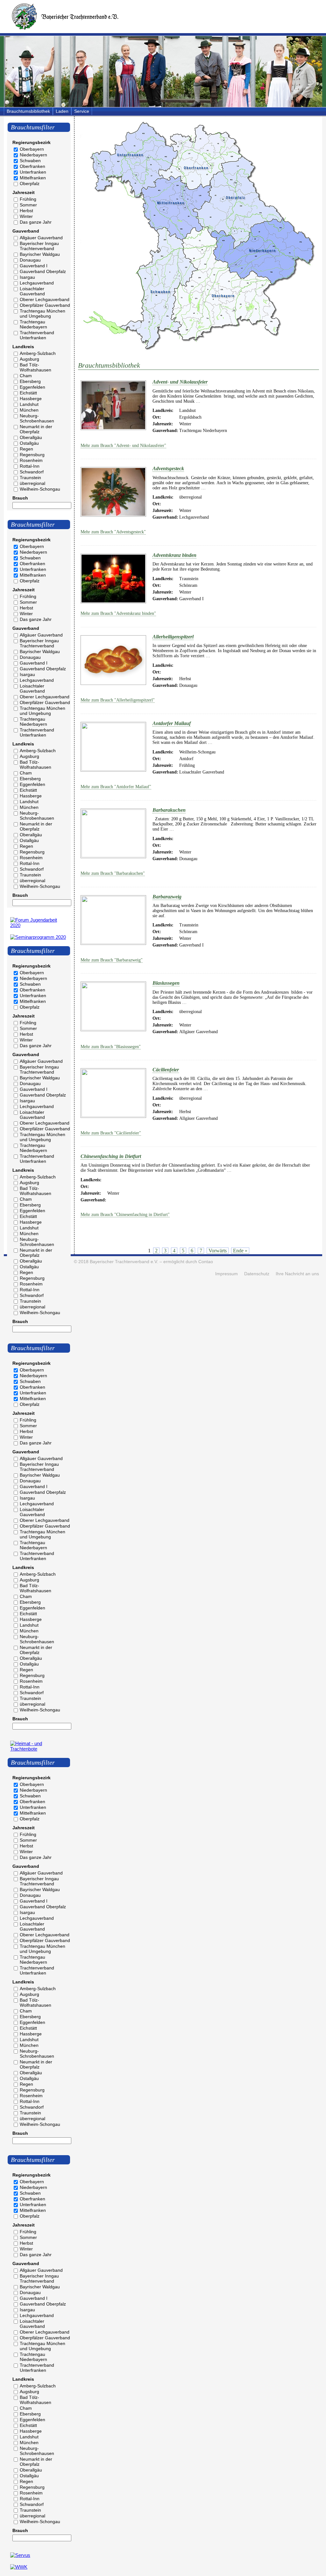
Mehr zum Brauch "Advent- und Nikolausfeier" (123, 446)
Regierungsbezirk (32, 142)
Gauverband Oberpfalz (43, 271)
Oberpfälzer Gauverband (45, 305)
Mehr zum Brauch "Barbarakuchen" (113, 873)
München (29, 410)
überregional (32, 483)
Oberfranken (32, 166)
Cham (26, 376)
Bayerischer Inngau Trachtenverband (39, 246)
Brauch (20, 498)
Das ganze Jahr (36, 222)
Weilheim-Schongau (40, 489)
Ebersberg (30, 381)
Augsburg (29, 359)
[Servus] (20, 2555)
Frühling (28, 199)
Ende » (240, 1251)
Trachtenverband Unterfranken (37, 335)
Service (82, 111)
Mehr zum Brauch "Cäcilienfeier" (111, 1133)
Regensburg (32, 455)
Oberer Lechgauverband (45, 299)
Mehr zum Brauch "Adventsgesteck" (113, 532)
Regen (26, 449)
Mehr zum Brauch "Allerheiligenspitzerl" (118, 700)
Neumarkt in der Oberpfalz (36, 429)
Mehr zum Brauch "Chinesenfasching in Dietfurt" (125, 1215)
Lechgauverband (37, 283)
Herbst (26, 211)
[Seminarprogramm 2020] (38, 937)
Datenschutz (257, 1274)
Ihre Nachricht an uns (297, 1274)
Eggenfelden (32, 387)
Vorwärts (218, 1251)
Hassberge (31, 399)
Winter (26, 216)
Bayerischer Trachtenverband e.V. (124, 1262)
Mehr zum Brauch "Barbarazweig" (112, 960)
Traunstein (30, 478)
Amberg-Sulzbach (38, 353)
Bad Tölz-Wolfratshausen (35, 367)
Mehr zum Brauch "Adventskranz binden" (118, 613)
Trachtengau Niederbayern (33, 324)
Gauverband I (34, 266)
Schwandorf (32, 472)
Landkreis (23, 347)
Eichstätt (28, 393)
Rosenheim (31, 460)
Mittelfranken (33, 178)
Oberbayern (32, 149)
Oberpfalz (30, 183)
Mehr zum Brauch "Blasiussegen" (111, 1047)
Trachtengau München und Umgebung (43, 313)
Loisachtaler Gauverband (32, 291)
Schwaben (30, 161)
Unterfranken (33, 172)
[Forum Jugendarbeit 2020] (39, 925)
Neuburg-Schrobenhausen (37, 418)
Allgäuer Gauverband (41, 238)
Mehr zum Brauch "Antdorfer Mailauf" (116, 787)
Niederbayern (33, 155)
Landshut (29, 404)
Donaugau (30, 260)
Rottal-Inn (30, 466)
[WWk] (19, 2567)
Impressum (227, 1274)
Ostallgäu (29, 443)
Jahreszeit (24, 192)
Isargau (27, 277)
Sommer (28, 205)
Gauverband (26, 231)
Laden (62, 111)
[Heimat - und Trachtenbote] (39, 1749)
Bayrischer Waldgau (40, 254)
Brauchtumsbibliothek (28, 111)
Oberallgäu (31, 437)
